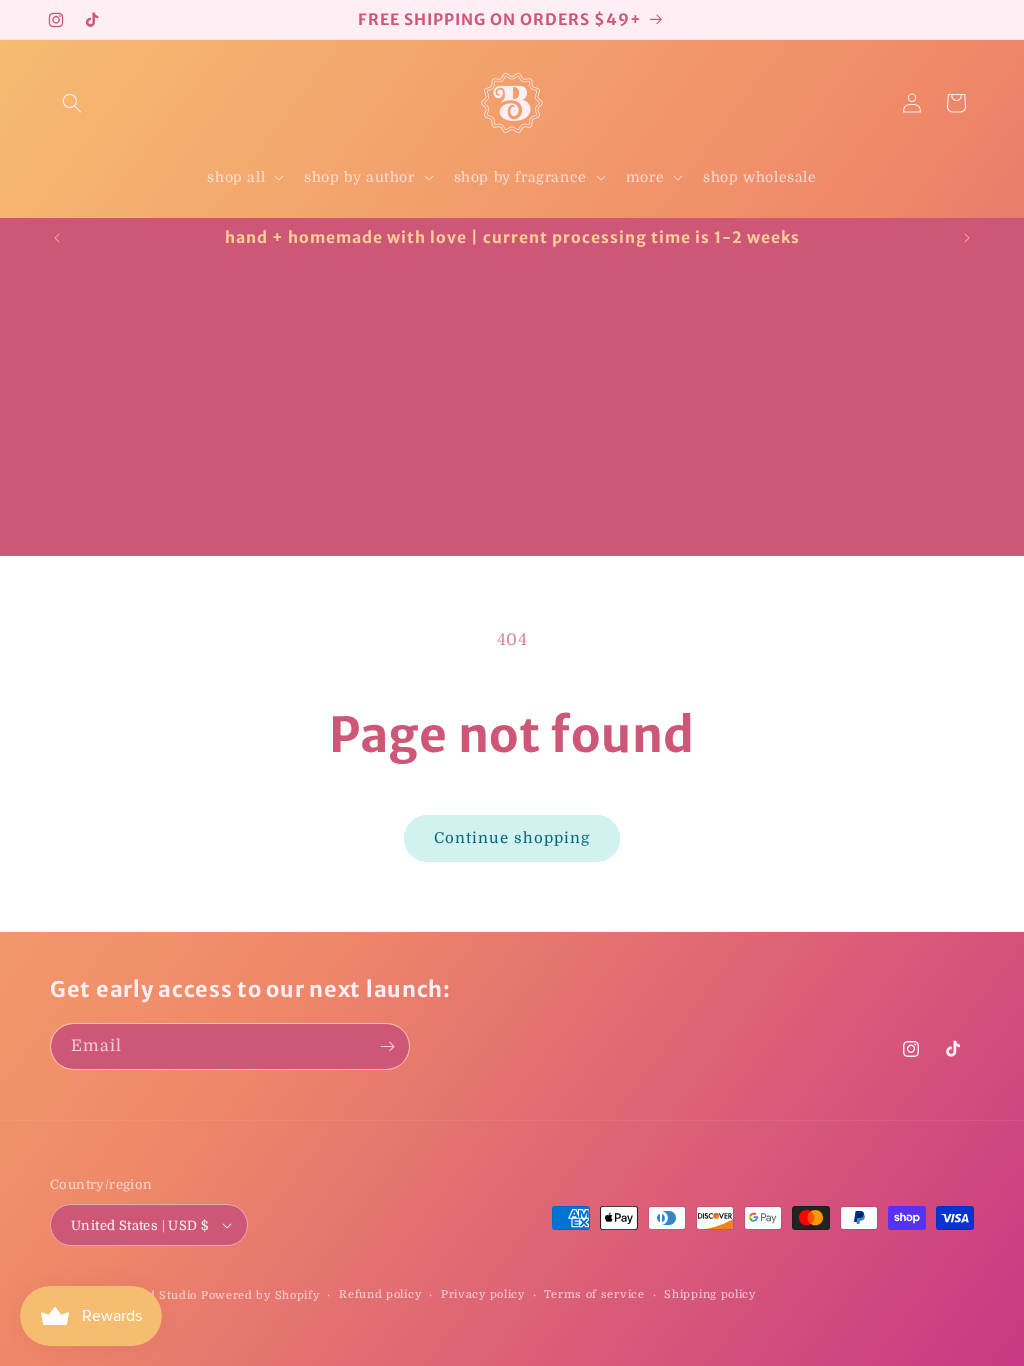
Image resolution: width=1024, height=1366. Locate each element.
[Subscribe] (387, 1046)
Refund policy (380, 1294)
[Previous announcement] (57, 238)
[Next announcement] (967, 238)
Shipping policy (710, 1294)
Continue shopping (512, 838)
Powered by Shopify (260, 1295)
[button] (72, 103)
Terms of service (594, 1294)
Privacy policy (483, 1294)
